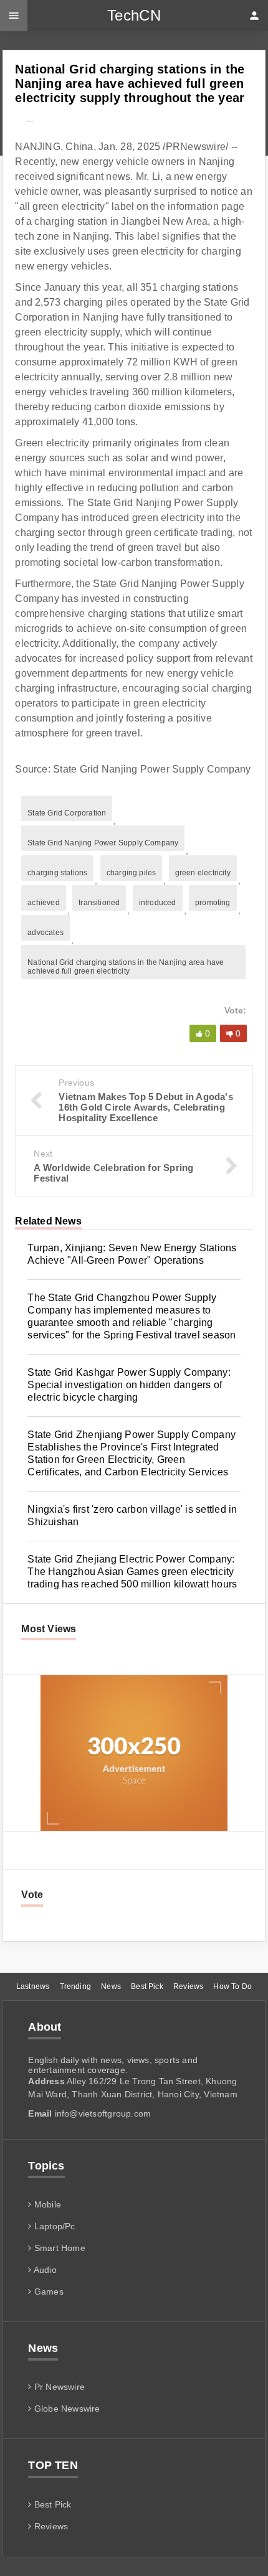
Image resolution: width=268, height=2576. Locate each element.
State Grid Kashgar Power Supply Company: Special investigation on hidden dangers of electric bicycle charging (129, 1385)
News (111, 1986)
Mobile (46, 2204)
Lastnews (33, 1986)
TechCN (134, 15)
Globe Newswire (66, 2409)
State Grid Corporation (67, 813)
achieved (43, 903)
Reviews (188, 1986)
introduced (158, 903)
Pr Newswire (58, 2387)
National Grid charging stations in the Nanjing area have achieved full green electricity (126, 967)
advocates (45, 933)
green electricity (203, 873)
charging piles (132, 873)
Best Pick (147, 1986)
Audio (44, 2270)
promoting (213, 903)
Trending (75, 1986)
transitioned (99, 903)
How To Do (232, 1986)
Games (47, 2292)
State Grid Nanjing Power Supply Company (103, 843)
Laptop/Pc (53, 2226)
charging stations (57, 873)
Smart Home (59, 2248)
